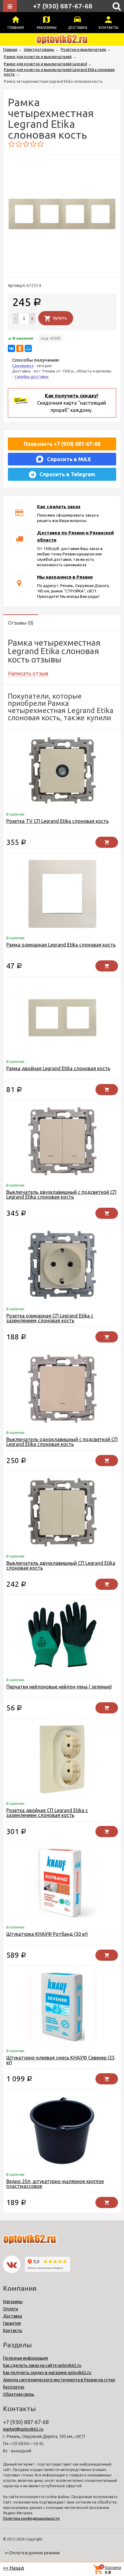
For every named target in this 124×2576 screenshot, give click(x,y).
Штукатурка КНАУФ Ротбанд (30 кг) (47, 1934)
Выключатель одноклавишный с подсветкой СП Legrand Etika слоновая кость (62, 1442)
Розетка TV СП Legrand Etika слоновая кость (57, 821)
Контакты (108, 28)
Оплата (11, 2309)
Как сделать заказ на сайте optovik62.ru (42, 2365)
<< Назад (14, 2568)
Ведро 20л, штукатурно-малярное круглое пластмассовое (55, 2184)
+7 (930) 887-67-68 (63, 6)
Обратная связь (19, 2394)
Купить (60, 318)
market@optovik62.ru (23, 2429)
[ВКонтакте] (11, 348)
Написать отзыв (28, 673)
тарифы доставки (31, 376)
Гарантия (12, 2323)
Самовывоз (23, 366)
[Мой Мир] (28, 348)
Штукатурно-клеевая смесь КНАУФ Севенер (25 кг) (60, 2060)
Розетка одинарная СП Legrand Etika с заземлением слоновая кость (50, 1318)
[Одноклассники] (20, 348)
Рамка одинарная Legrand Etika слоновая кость (61, 945)
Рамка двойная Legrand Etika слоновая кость (58, 1068)
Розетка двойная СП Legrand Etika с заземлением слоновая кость (47, 1813)
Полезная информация (25, 2358)
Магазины (47, 28)
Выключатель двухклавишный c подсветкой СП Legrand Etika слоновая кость (61, 1194)
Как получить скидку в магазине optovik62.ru (47, 2373)
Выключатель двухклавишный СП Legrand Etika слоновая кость (61, 1565)
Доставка (78, 28)
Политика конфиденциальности (31, 2518)
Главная (16, 28)
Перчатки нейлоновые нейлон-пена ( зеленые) (59, 1687)
